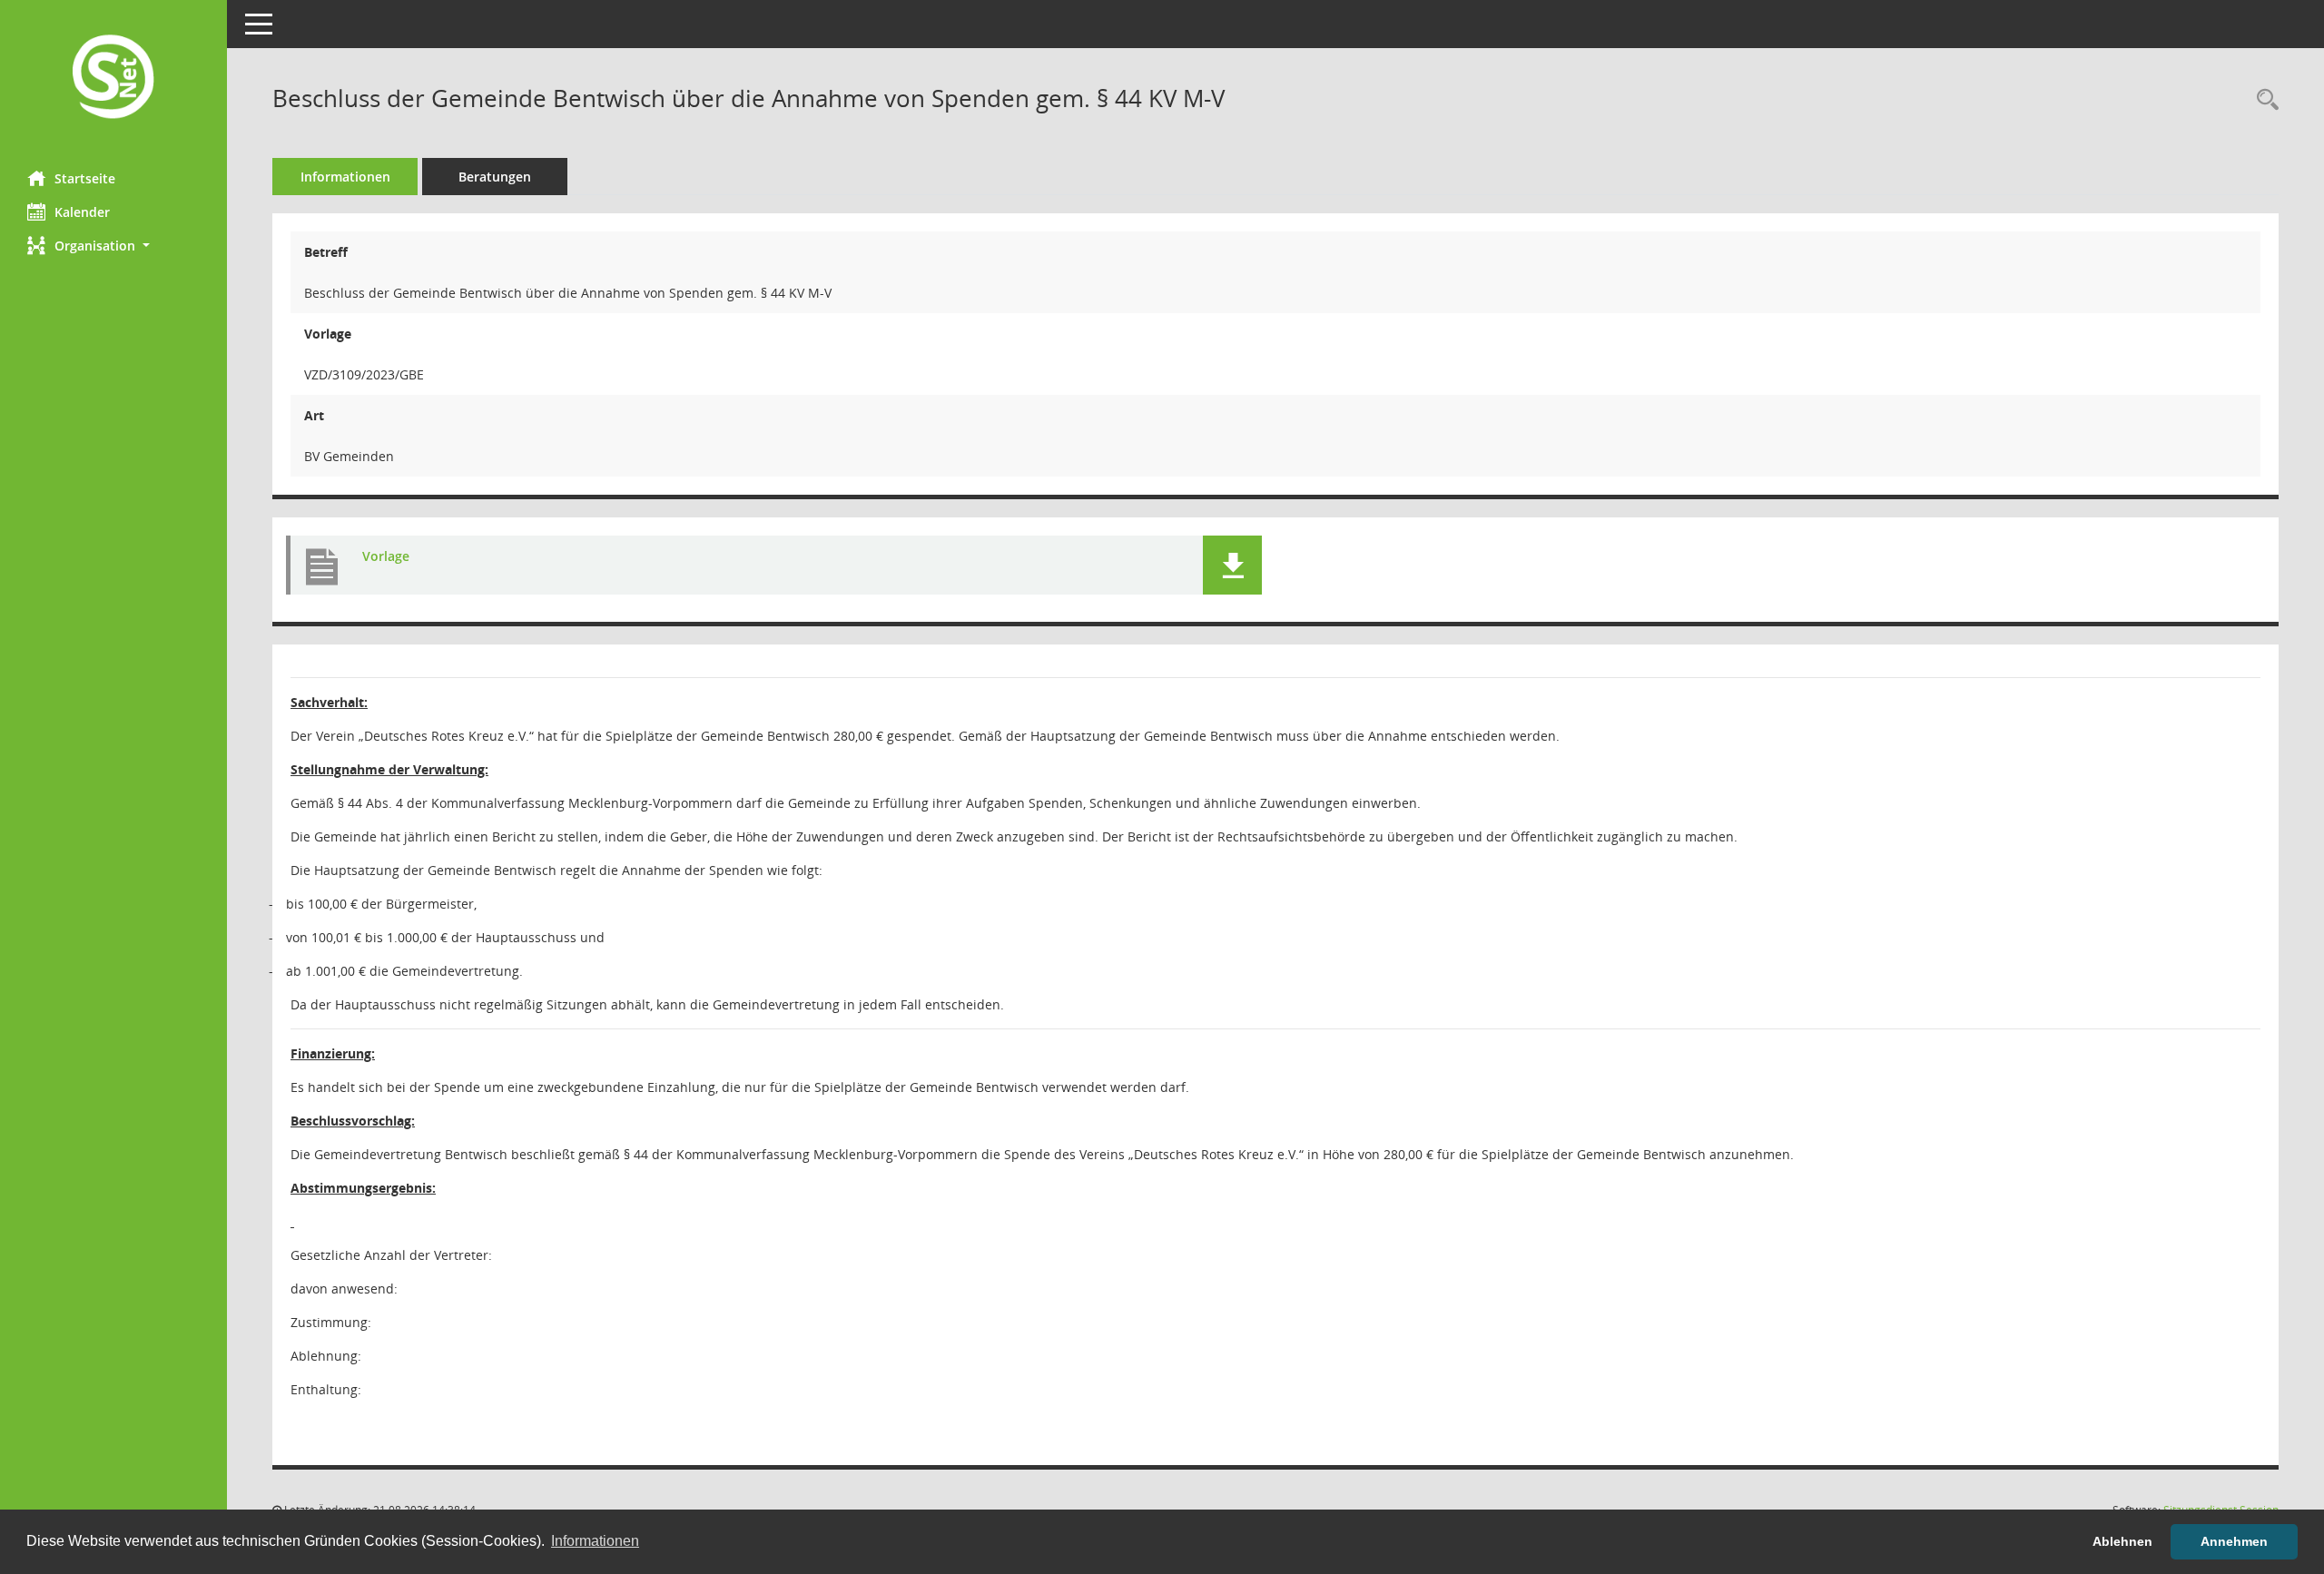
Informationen (345, 177)
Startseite (85, 178)
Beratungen (495, 177)
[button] (113, 246)
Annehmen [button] (2234, 1541)
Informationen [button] (595, 1541)
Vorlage (386, 556)
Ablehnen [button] (2122, 1541)
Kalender (82, 212)
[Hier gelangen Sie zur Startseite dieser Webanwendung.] (113, 79)
